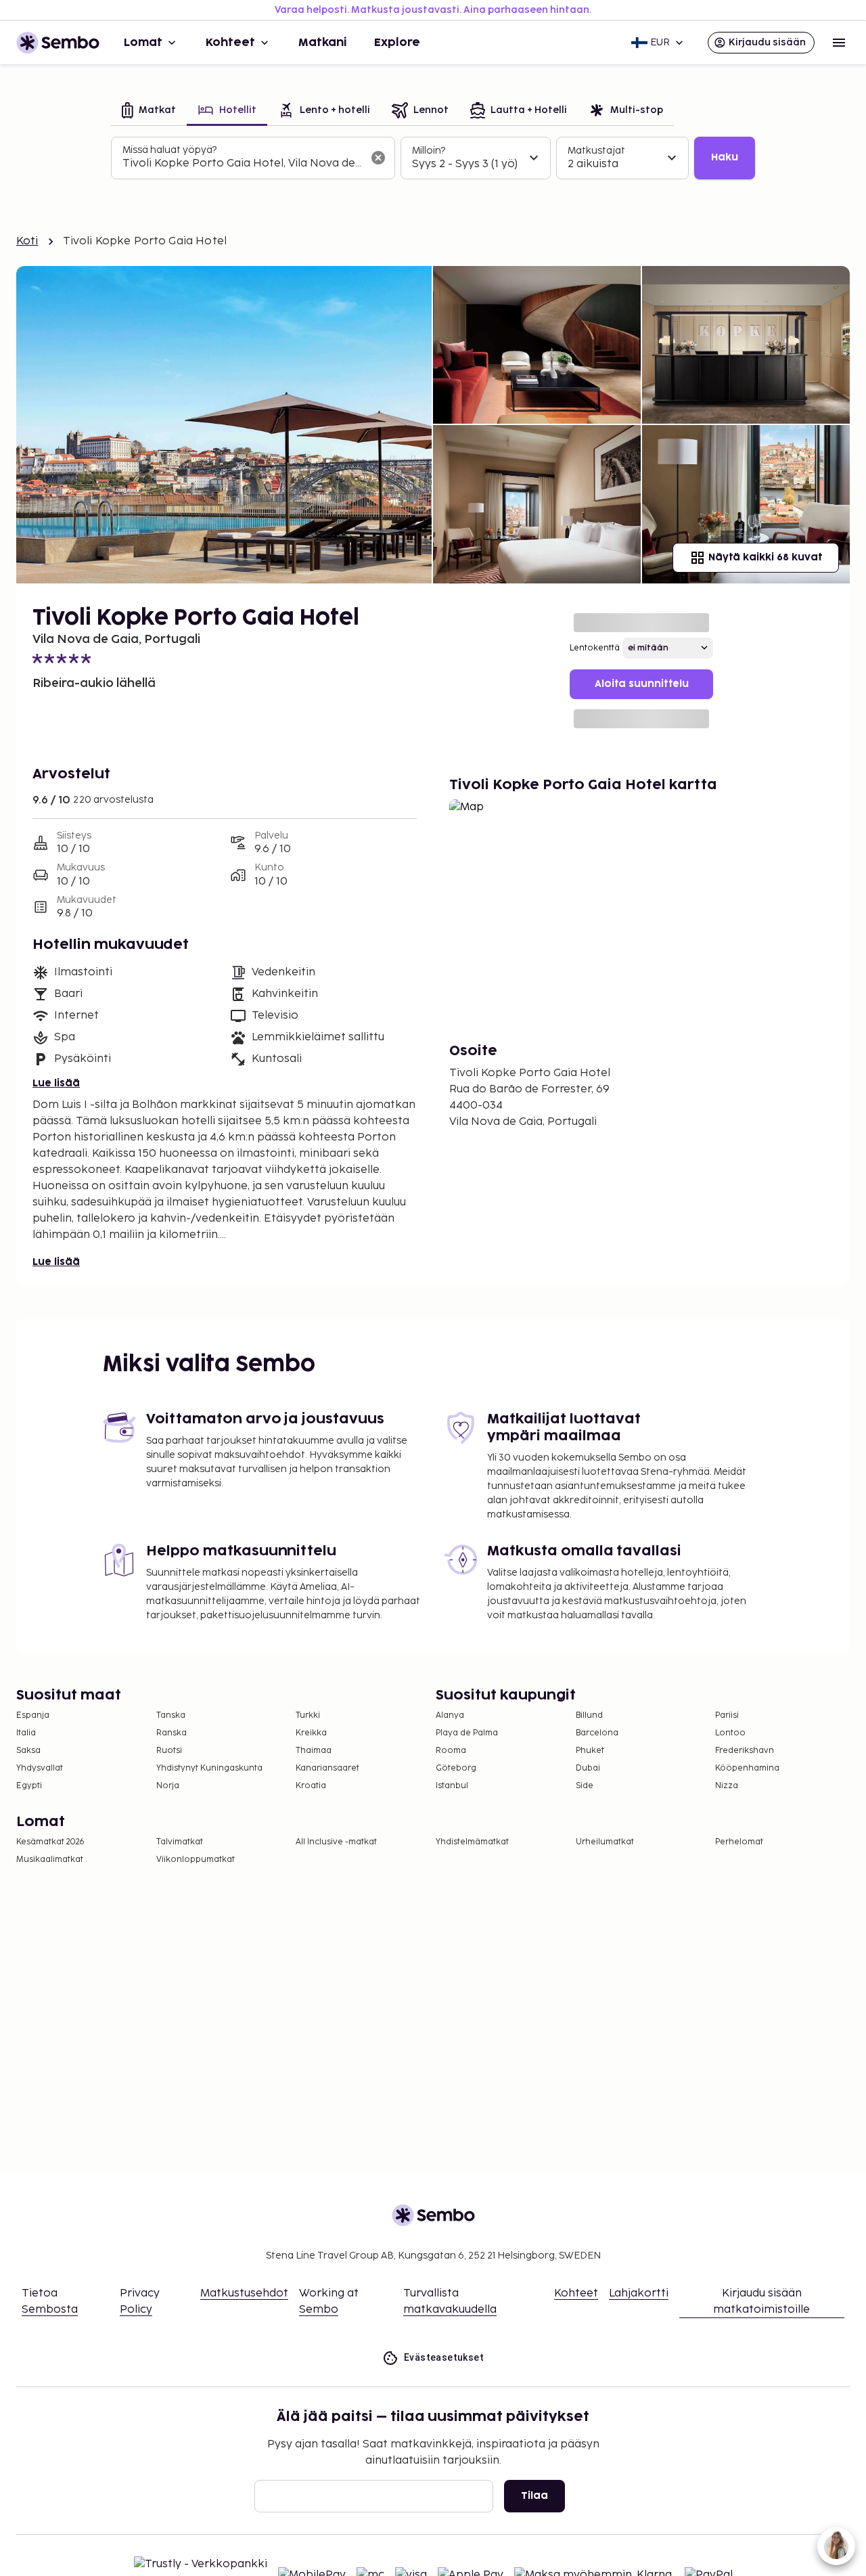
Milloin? (429, 151)
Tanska (171, 1715)
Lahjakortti (639, 2293)
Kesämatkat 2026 (50, 1842)
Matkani (323, 43)
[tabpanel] (433, 158)
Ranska (172, 1733)
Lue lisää (56, 1083)
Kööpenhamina (747, 1768)
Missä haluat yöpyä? (169, 150)
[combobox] (242, 164)
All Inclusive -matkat (336, 1842)
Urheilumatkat (605, 1842)
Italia (26, 1733)
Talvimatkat (180, 1842)
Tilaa (534, 2496)
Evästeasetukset (444, 2357)
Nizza (727, 1786)
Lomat (143, 43)
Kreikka (311, 1733)
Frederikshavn (745, 1751)
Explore (397, 43)
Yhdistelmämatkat (472, 1842)
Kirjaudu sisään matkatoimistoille (761, 2302)
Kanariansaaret (327, 1768)
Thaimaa (314, 1751)
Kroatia (311, 1786)
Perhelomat (739, 1842)
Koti (27, 241)
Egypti (29, 1786)
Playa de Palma (467, 1733)
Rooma (451, 1751)
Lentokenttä (595, 648)
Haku (725, 157)
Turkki (308, 1715)
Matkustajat (596, 151)
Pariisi (727, 1715)
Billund (589, 1715)
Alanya (450, 1715)
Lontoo (730, 1733)
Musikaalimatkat (50, 1860)
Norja (168, 1786)
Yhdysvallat (40, 1768)
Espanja (33, 1715)
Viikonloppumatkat (196, 1860)
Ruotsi (169, 1751)
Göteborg (456, 1768)
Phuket (590, 1751)
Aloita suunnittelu (642, 684)
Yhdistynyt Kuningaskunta (209, 1768)
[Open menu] (839, 43)
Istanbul (452, 1786)
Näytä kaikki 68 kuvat (765, 557)
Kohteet (230, 43)
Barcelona (597, 1733)
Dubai (588, 1768)
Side (585, 1786)
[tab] (149, 111)
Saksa (28, 1751)
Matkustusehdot (244, 2293)
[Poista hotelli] (378, 158)
